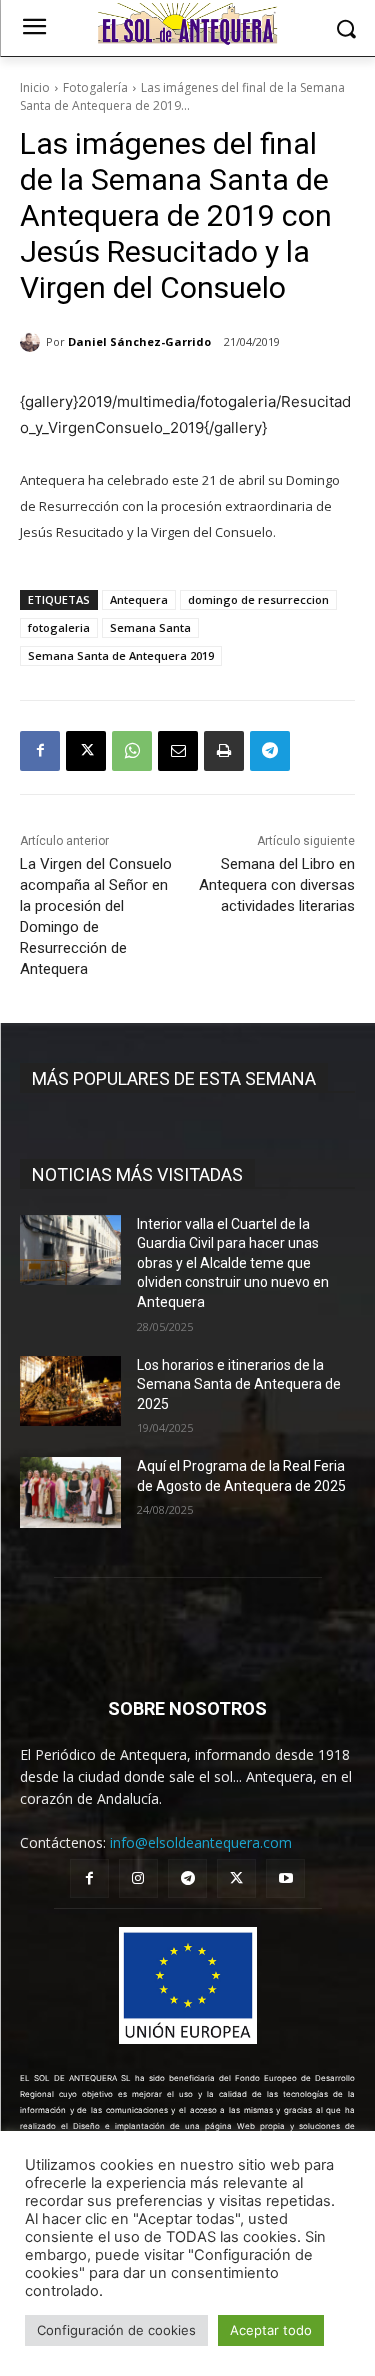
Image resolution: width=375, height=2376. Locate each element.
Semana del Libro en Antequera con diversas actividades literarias (277, 885)
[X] (86, 751)
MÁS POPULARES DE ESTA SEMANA (174, 1078)
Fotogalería (95, 87)
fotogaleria (59, 627)
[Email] (178, 751)
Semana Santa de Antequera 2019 (121, 655)
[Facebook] (40, 751)
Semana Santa (150, 627)
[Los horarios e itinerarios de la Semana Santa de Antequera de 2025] (70, 1391)
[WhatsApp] (132, 751)
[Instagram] (138, 1878)
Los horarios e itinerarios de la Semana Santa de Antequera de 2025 (239, 1384)
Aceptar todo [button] (271, 2330)
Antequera (139, 599)
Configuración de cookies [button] (116, 2330)
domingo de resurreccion (258, 599)
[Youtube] (285, 1878)
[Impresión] (224, 751)
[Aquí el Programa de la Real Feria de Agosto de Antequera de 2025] (70, 1492)
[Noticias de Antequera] (187, 24)
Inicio (35, 87)
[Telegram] (270, 751)
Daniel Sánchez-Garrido (139, 341)
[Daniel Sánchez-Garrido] (33, 342)
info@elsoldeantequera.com (201, 1842)
